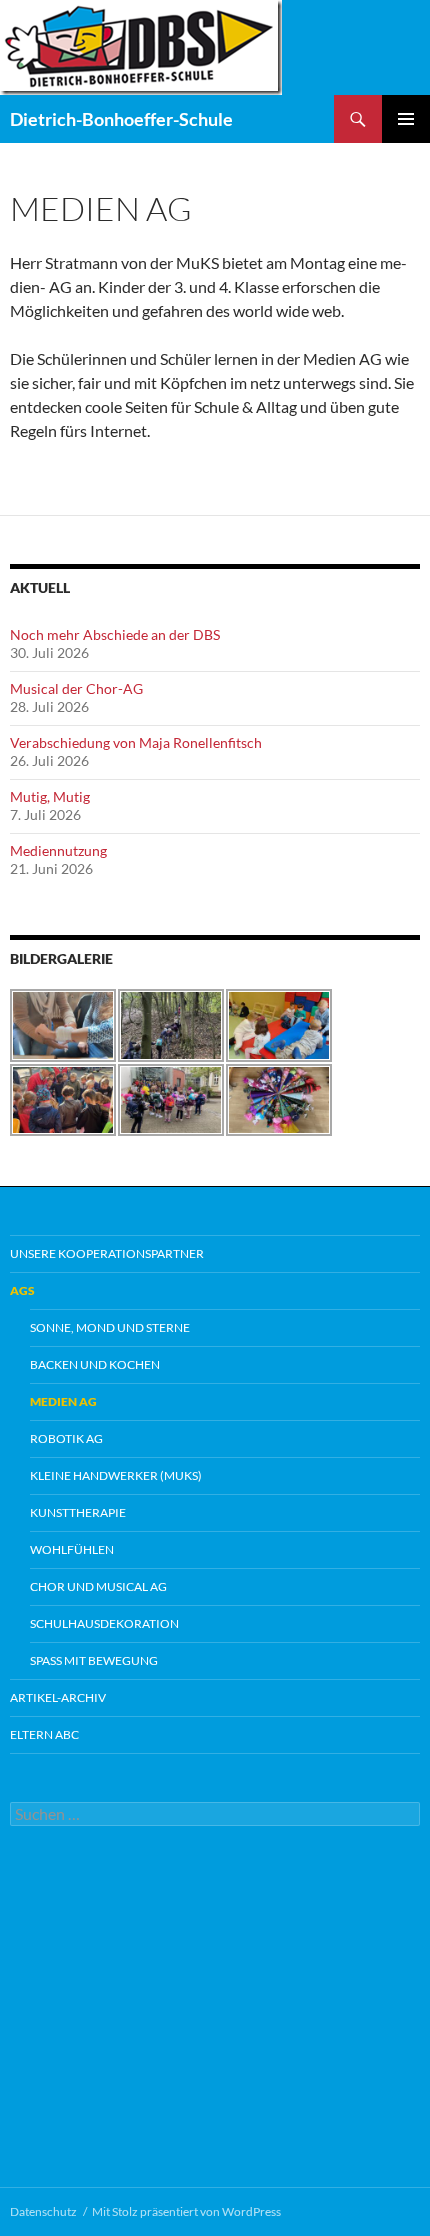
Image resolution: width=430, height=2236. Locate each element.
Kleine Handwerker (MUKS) (116, 1475)
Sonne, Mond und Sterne (110, 1327)
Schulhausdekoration (104, 1623)
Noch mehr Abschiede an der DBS (115, 634)
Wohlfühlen (72, 1549)
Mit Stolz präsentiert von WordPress (186, 2211)
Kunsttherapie (78, 1512)
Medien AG (63, 1401)
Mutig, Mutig (50, 796)
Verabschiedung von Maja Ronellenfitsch (136, 742)
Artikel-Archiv (58, 1697)
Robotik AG (66, 1438)
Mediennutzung (58, 850)
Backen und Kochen (95, 1364)
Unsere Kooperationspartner (107, 1253)
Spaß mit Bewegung (94, 1660)
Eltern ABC (44, 1734)
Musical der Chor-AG (76, 688)
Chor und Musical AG (98, 1586)
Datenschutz (43, 2211)
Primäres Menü (406, 119)
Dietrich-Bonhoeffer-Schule (121, 119)
